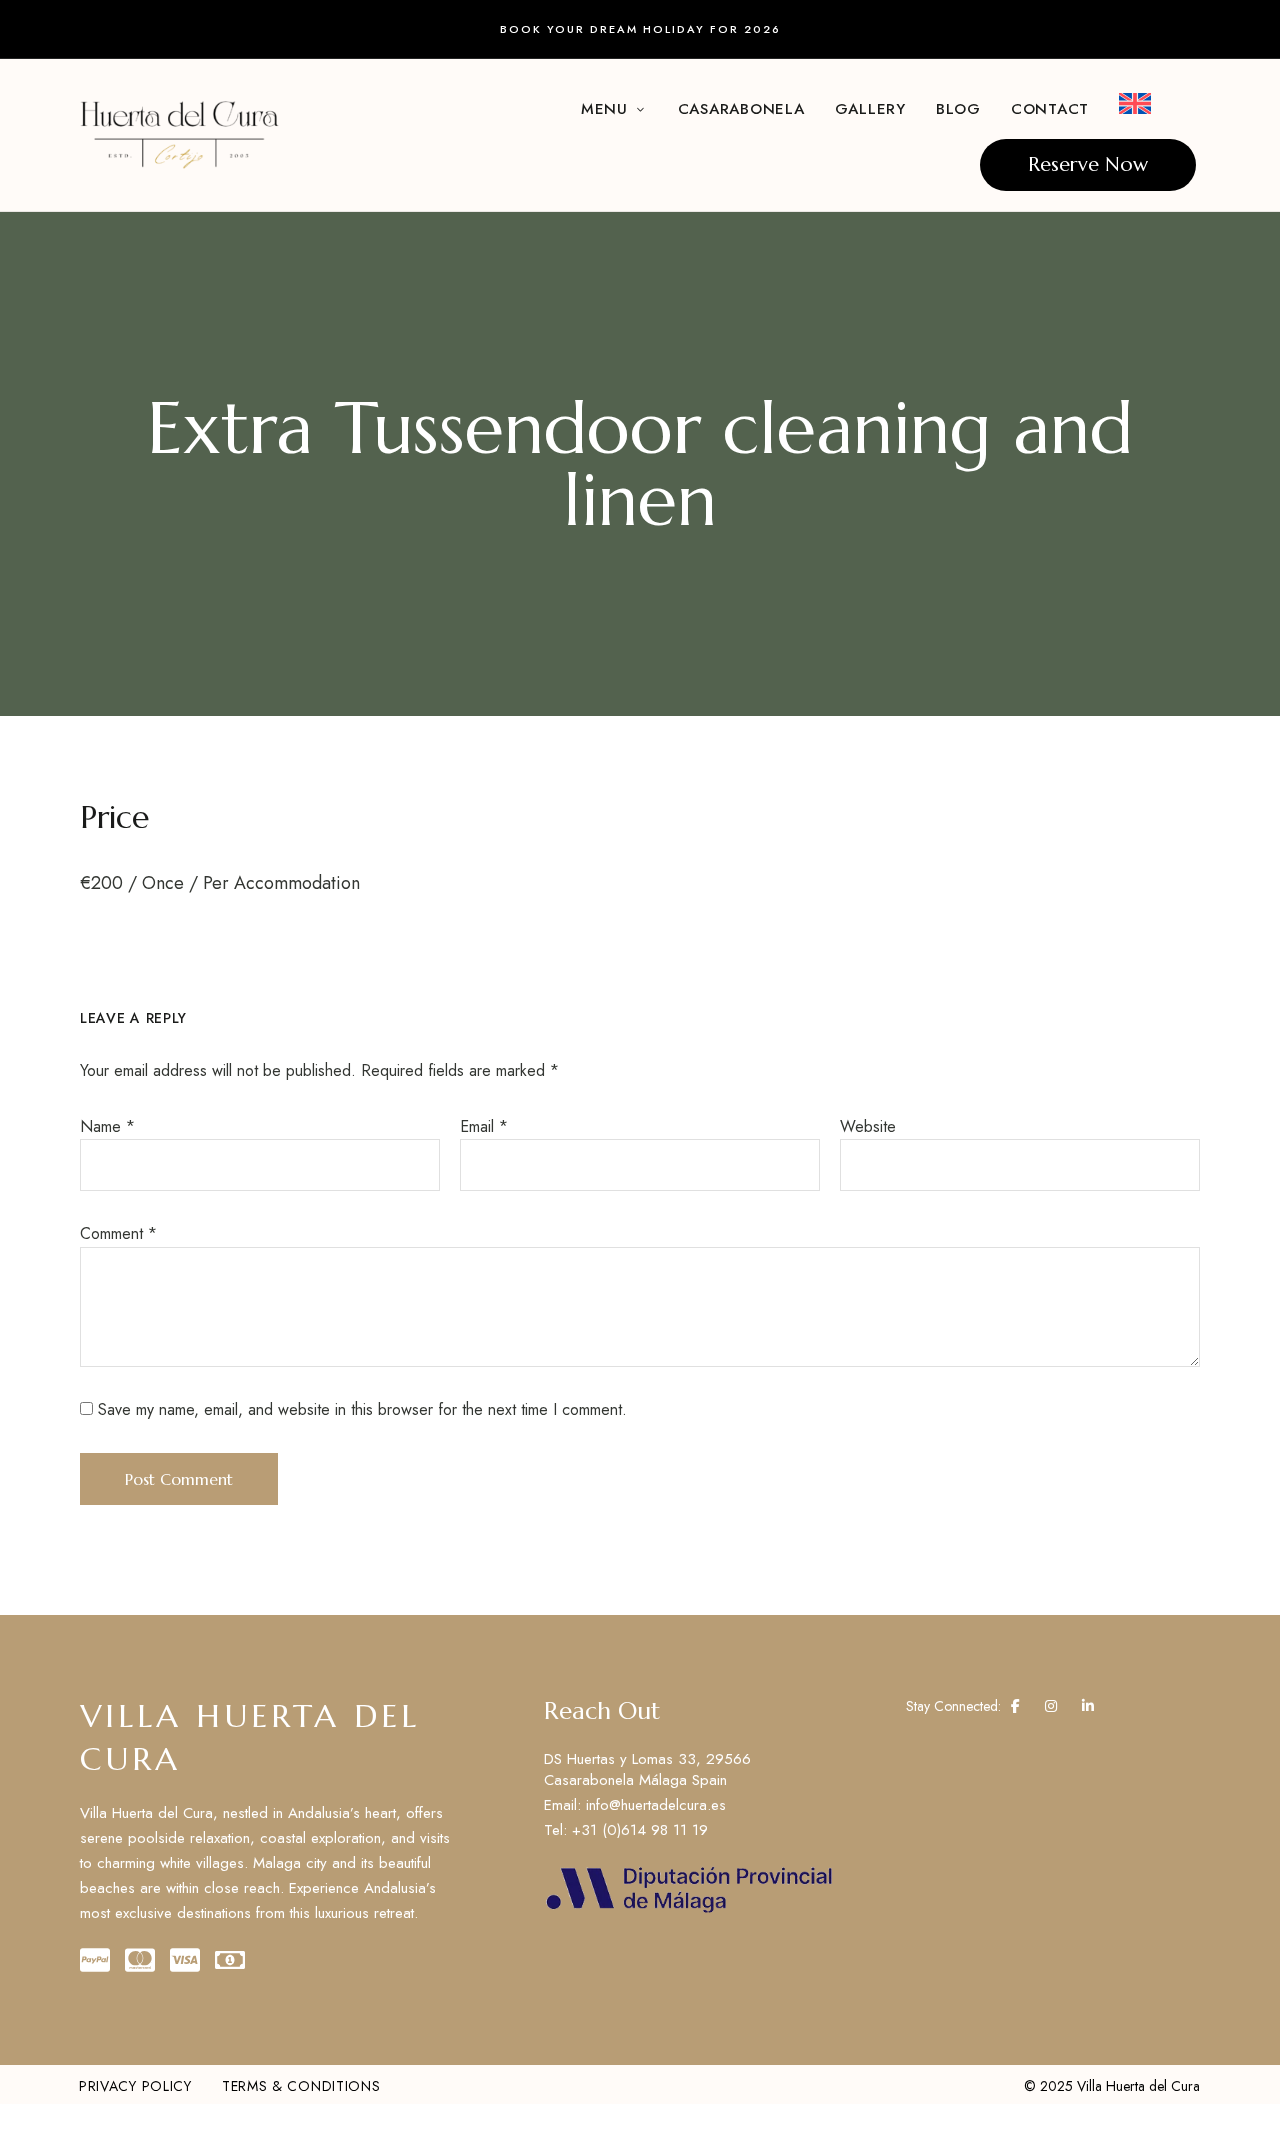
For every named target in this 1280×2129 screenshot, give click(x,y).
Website (868, 1126)
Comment (118, 1233)
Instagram (1051, 1706)
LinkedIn (1088, 1706)
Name (107, 1126)
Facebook (1015, 1706)
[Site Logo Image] (180, 135)
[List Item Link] (690, 1805)
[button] (1088, 165)
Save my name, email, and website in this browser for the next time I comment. (362, 1409)
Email (484, 1126)
